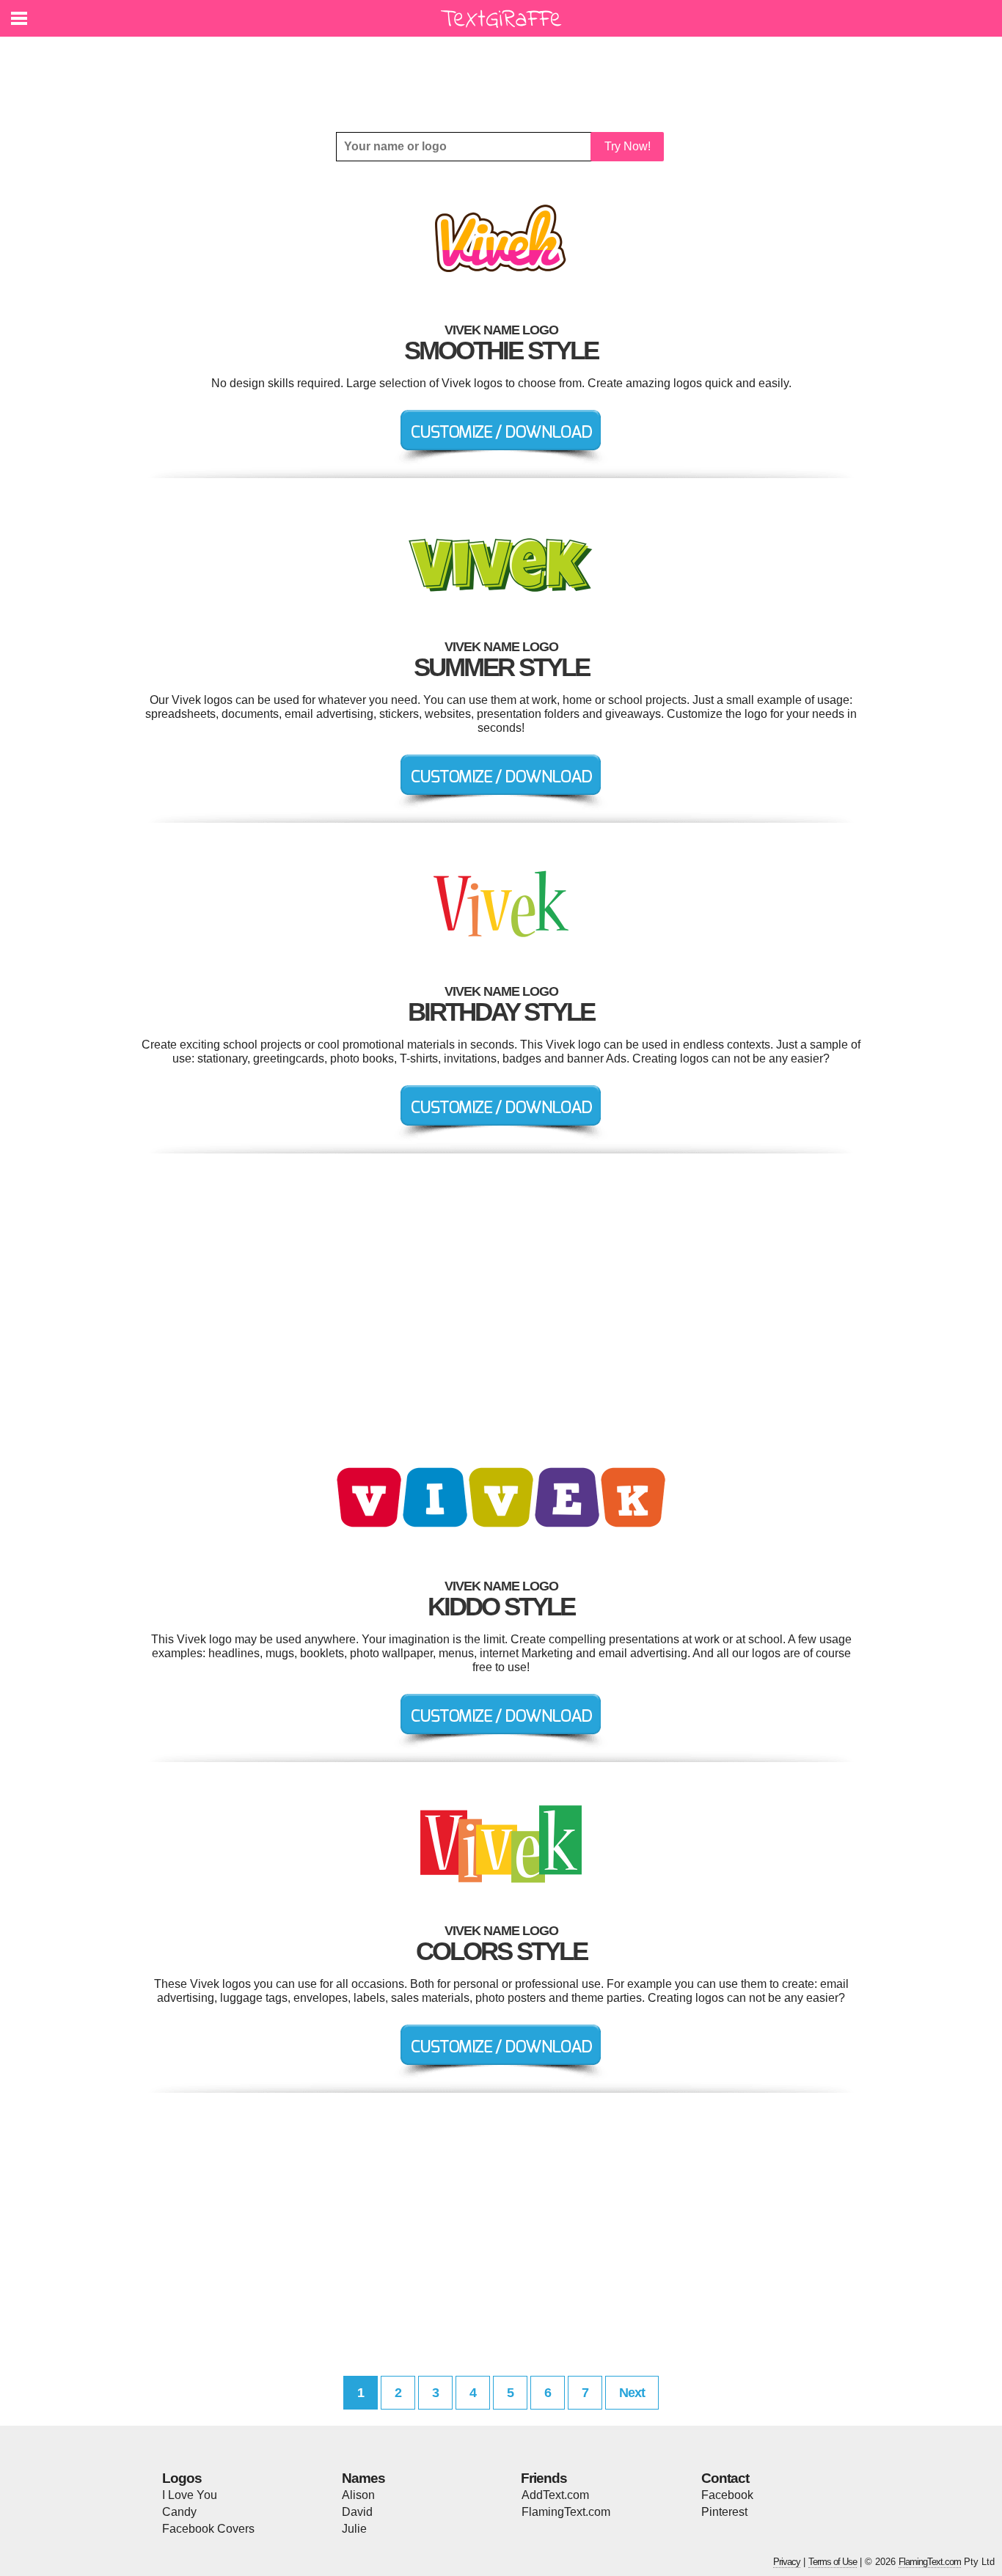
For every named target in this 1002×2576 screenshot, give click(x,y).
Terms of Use (833, 2562)
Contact (725, 2478)
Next (632, 2393)
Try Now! (628, 146)
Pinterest (724, 2512)
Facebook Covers (208, 2529)
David (357, 2512)
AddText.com (555, 2495)
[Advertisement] (505, 73)
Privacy (787, 2562)
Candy (179, 2512)
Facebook (727, 2495)
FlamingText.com (566, 2512)
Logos (182, 2478)
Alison (358, 2495)
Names (363, 2478)
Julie (354, 2529)
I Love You (190, 2495)
